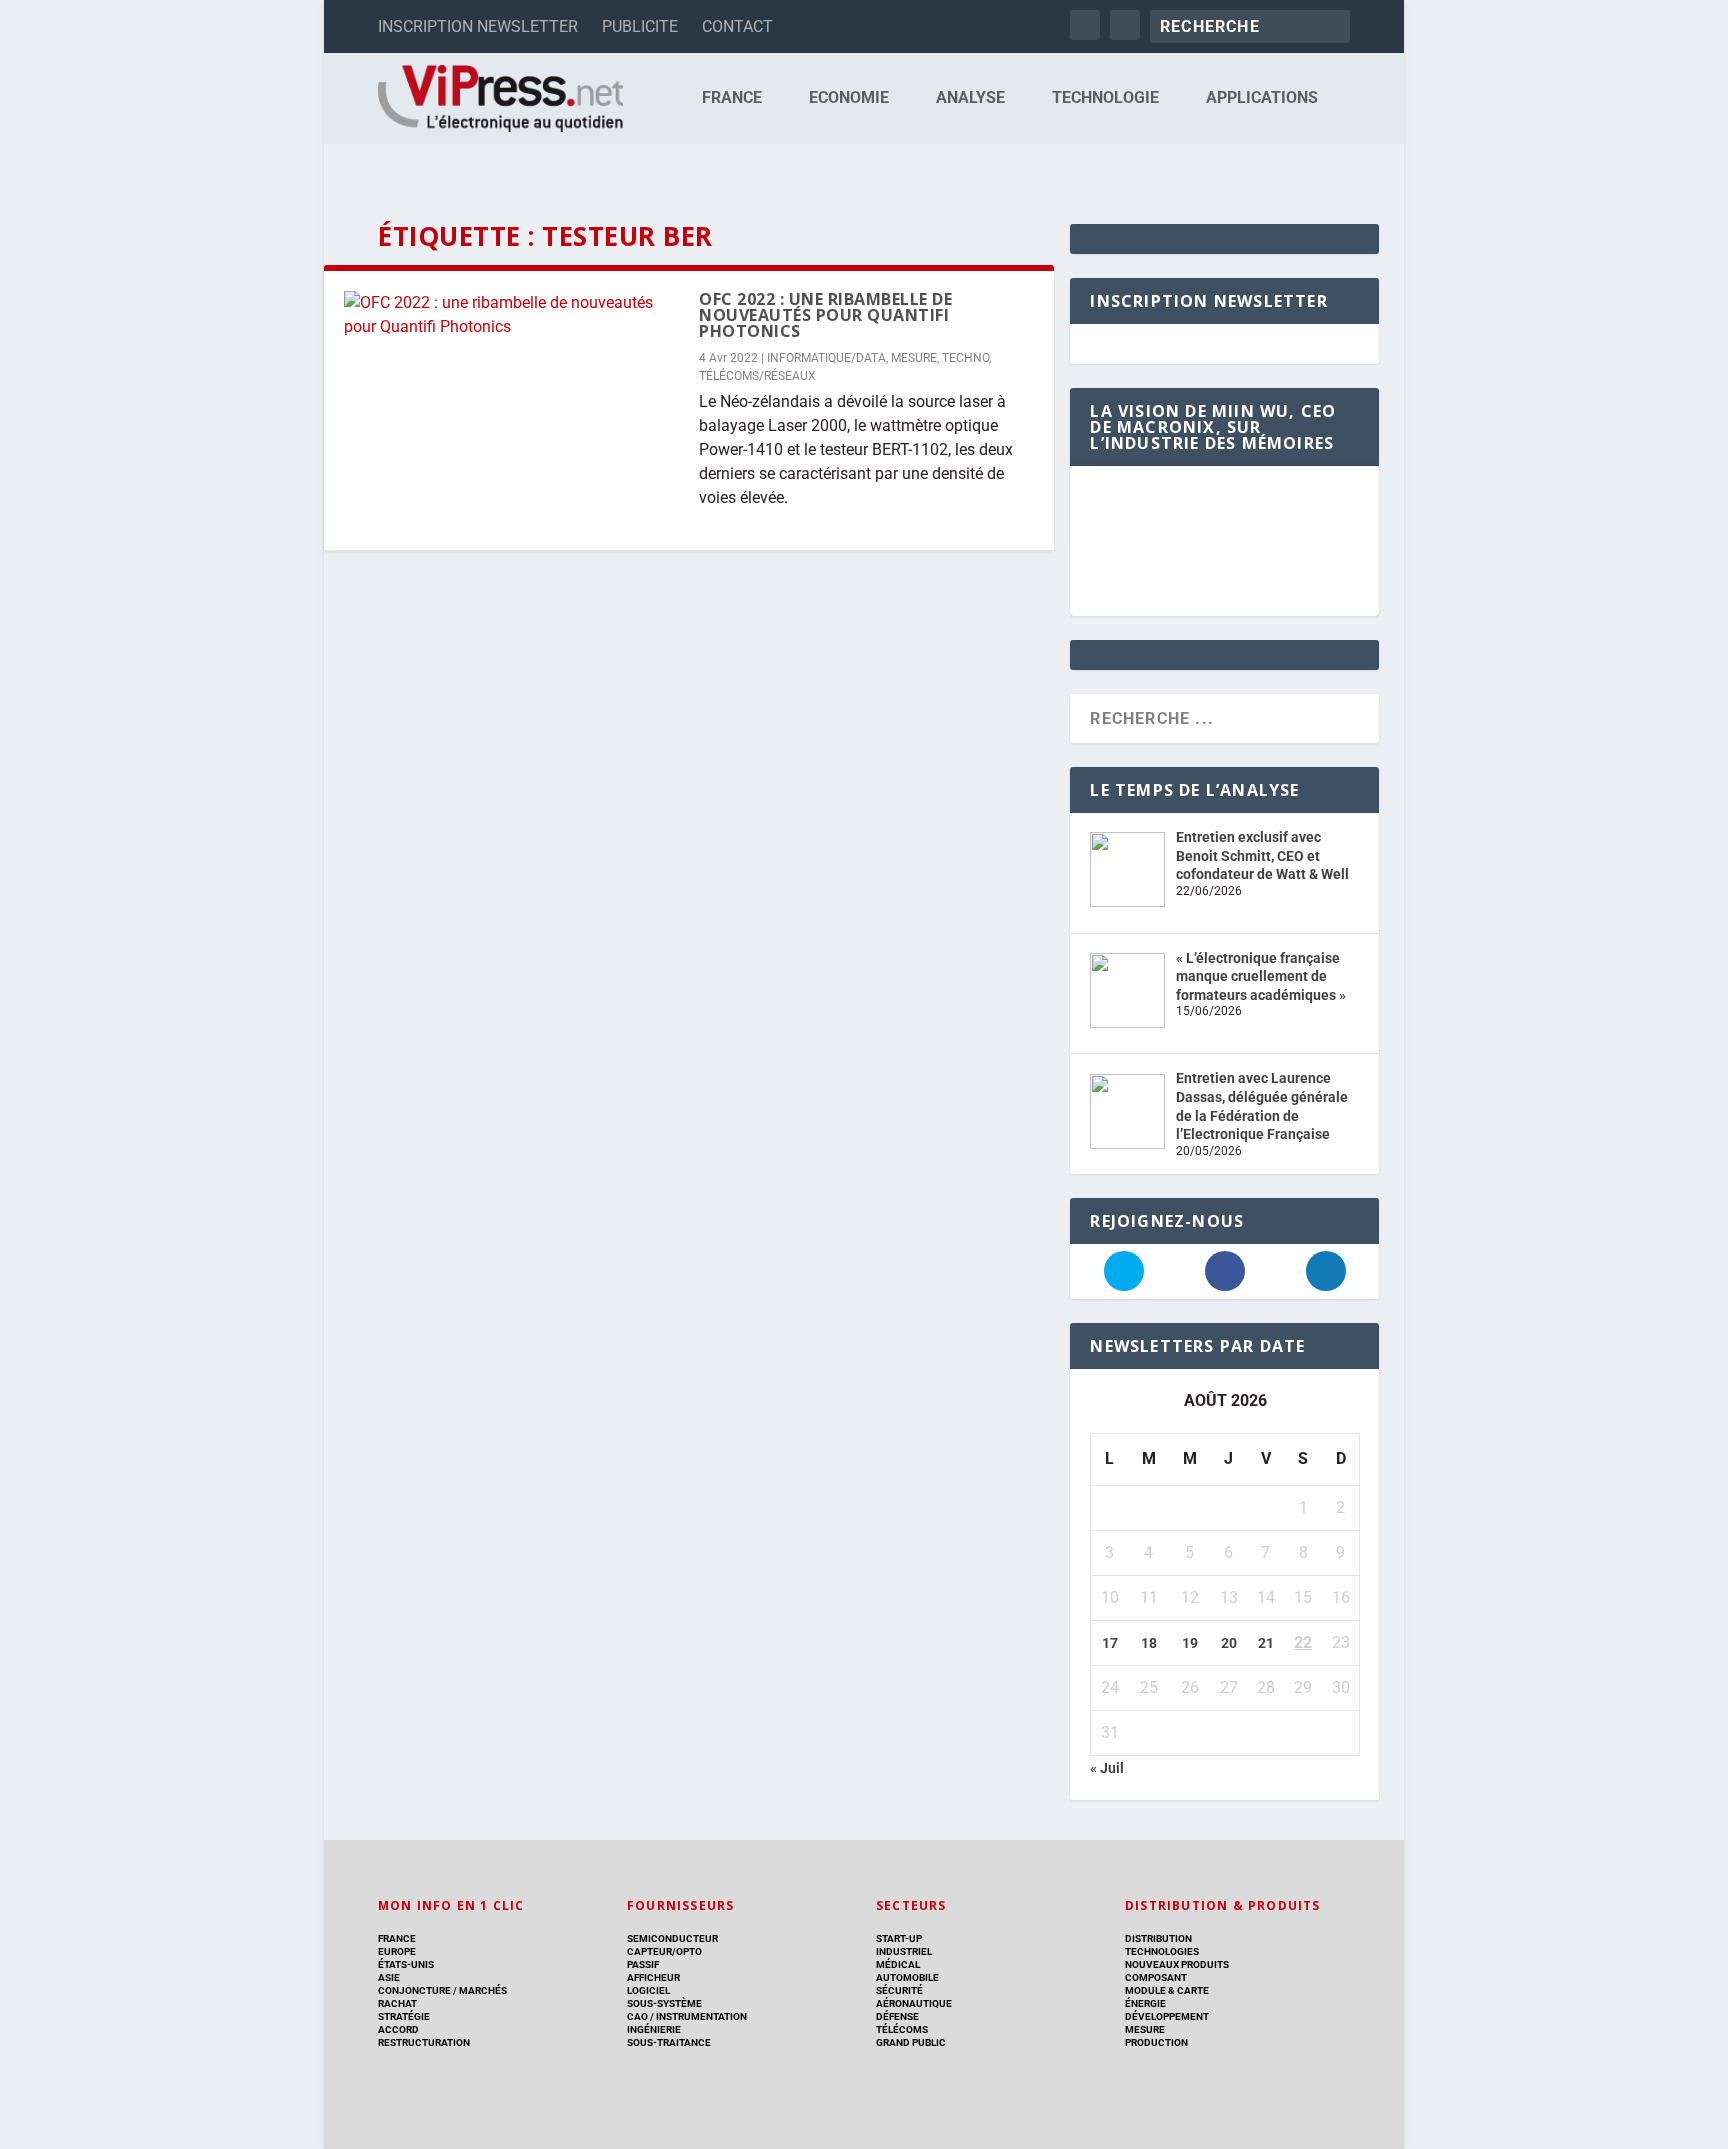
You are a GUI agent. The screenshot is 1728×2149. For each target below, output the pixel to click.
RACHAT (397, 2003)
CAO (637, 2016)
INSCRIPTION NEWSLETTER (478, 26)
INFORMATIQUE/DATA (826, 358)
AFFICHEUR (653, 1977)
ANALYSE (970, 98)
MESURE (914, 358)
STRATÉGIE (404, 2016)
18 (1149, 1643)
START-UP (899, 1938)
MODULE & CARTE (1167, 1990)
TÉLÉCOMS (902, 2029)
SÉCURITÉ (899, 1990)
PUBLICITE (640, 26)
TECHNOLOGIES (1162, 1951)
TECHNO (965, 358)
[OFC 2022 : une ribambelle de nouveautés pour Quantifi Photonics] (511, 315)
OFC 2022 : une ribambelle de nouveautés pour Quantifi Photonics (825, 315)
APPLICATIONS (1262, 98)
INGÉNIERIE (654, 2029)
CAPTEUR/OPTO (664, 1951)
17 (1110, 1643)
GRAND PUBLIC (911, 2042)
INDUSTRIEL (904, 1951)
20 (1229, 1643)
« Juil (1107, 1768)
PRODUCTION (1156, 2042)
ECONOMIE (849, 98)
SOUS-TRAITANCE (669, 2042)
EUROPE (397, 1951)
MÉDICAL (898, 1964)
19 (1190, 1643)
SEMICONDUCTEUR (672, 1938)
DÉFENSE (897, 2016)
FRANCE (732, 98)
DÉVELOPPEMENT (1167, 2016)
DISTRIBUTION (1158, 1938)
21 (1266, 1643)
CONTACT (737, 26)
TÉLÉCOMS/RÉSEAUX (757, 376)
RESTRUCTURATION (424, 2042)
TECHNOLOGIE (1105, 98)
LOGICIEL (648, 1990)
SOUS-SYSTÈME (664, 2003)
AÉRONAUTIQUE (914, 2003)
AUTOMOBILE (907, 1977)
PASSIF (643, 1964)
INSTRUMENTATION (700, 2016)
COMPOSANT (1156, 1977)
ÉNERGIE (1145, 2003)
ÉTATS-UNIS (406, 1964)
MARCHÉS (483, 1990)
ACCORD (398, 2029)
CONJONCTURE (414, 1990)
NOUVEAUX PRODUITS (1177, 1964)
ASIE (389, 1977)
